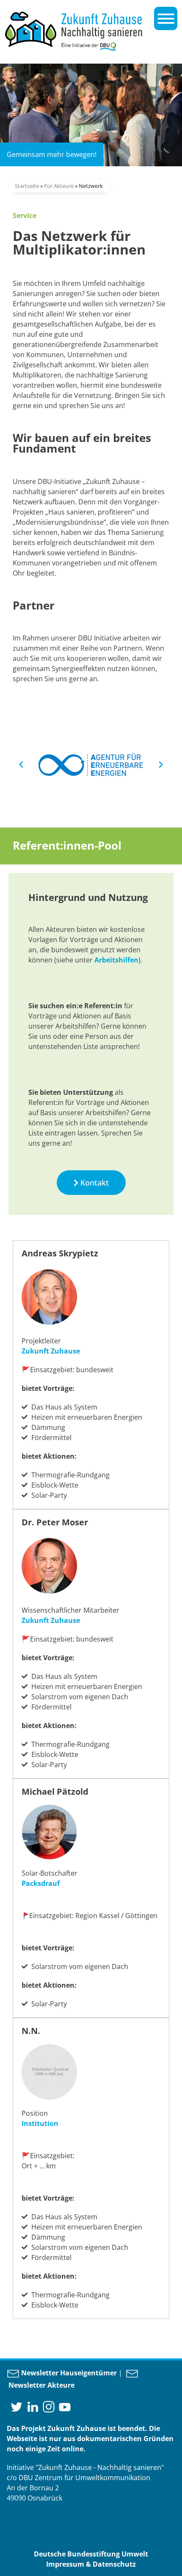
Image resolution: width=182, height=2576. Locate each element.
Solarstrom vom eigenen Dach (80, 2247)
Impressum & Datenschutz (91, 2564)
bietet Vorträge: (48, 1658)
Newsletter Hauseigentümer (68, 2373)
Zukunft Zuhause (51, 1351)
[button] (21, 765)
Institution (40, 2123)
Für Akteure (59, 186)
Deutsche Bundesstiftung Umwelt (91, 2554)
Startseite (27, 186)
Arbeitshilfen (116, 960)
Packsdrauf (41, 1883)
